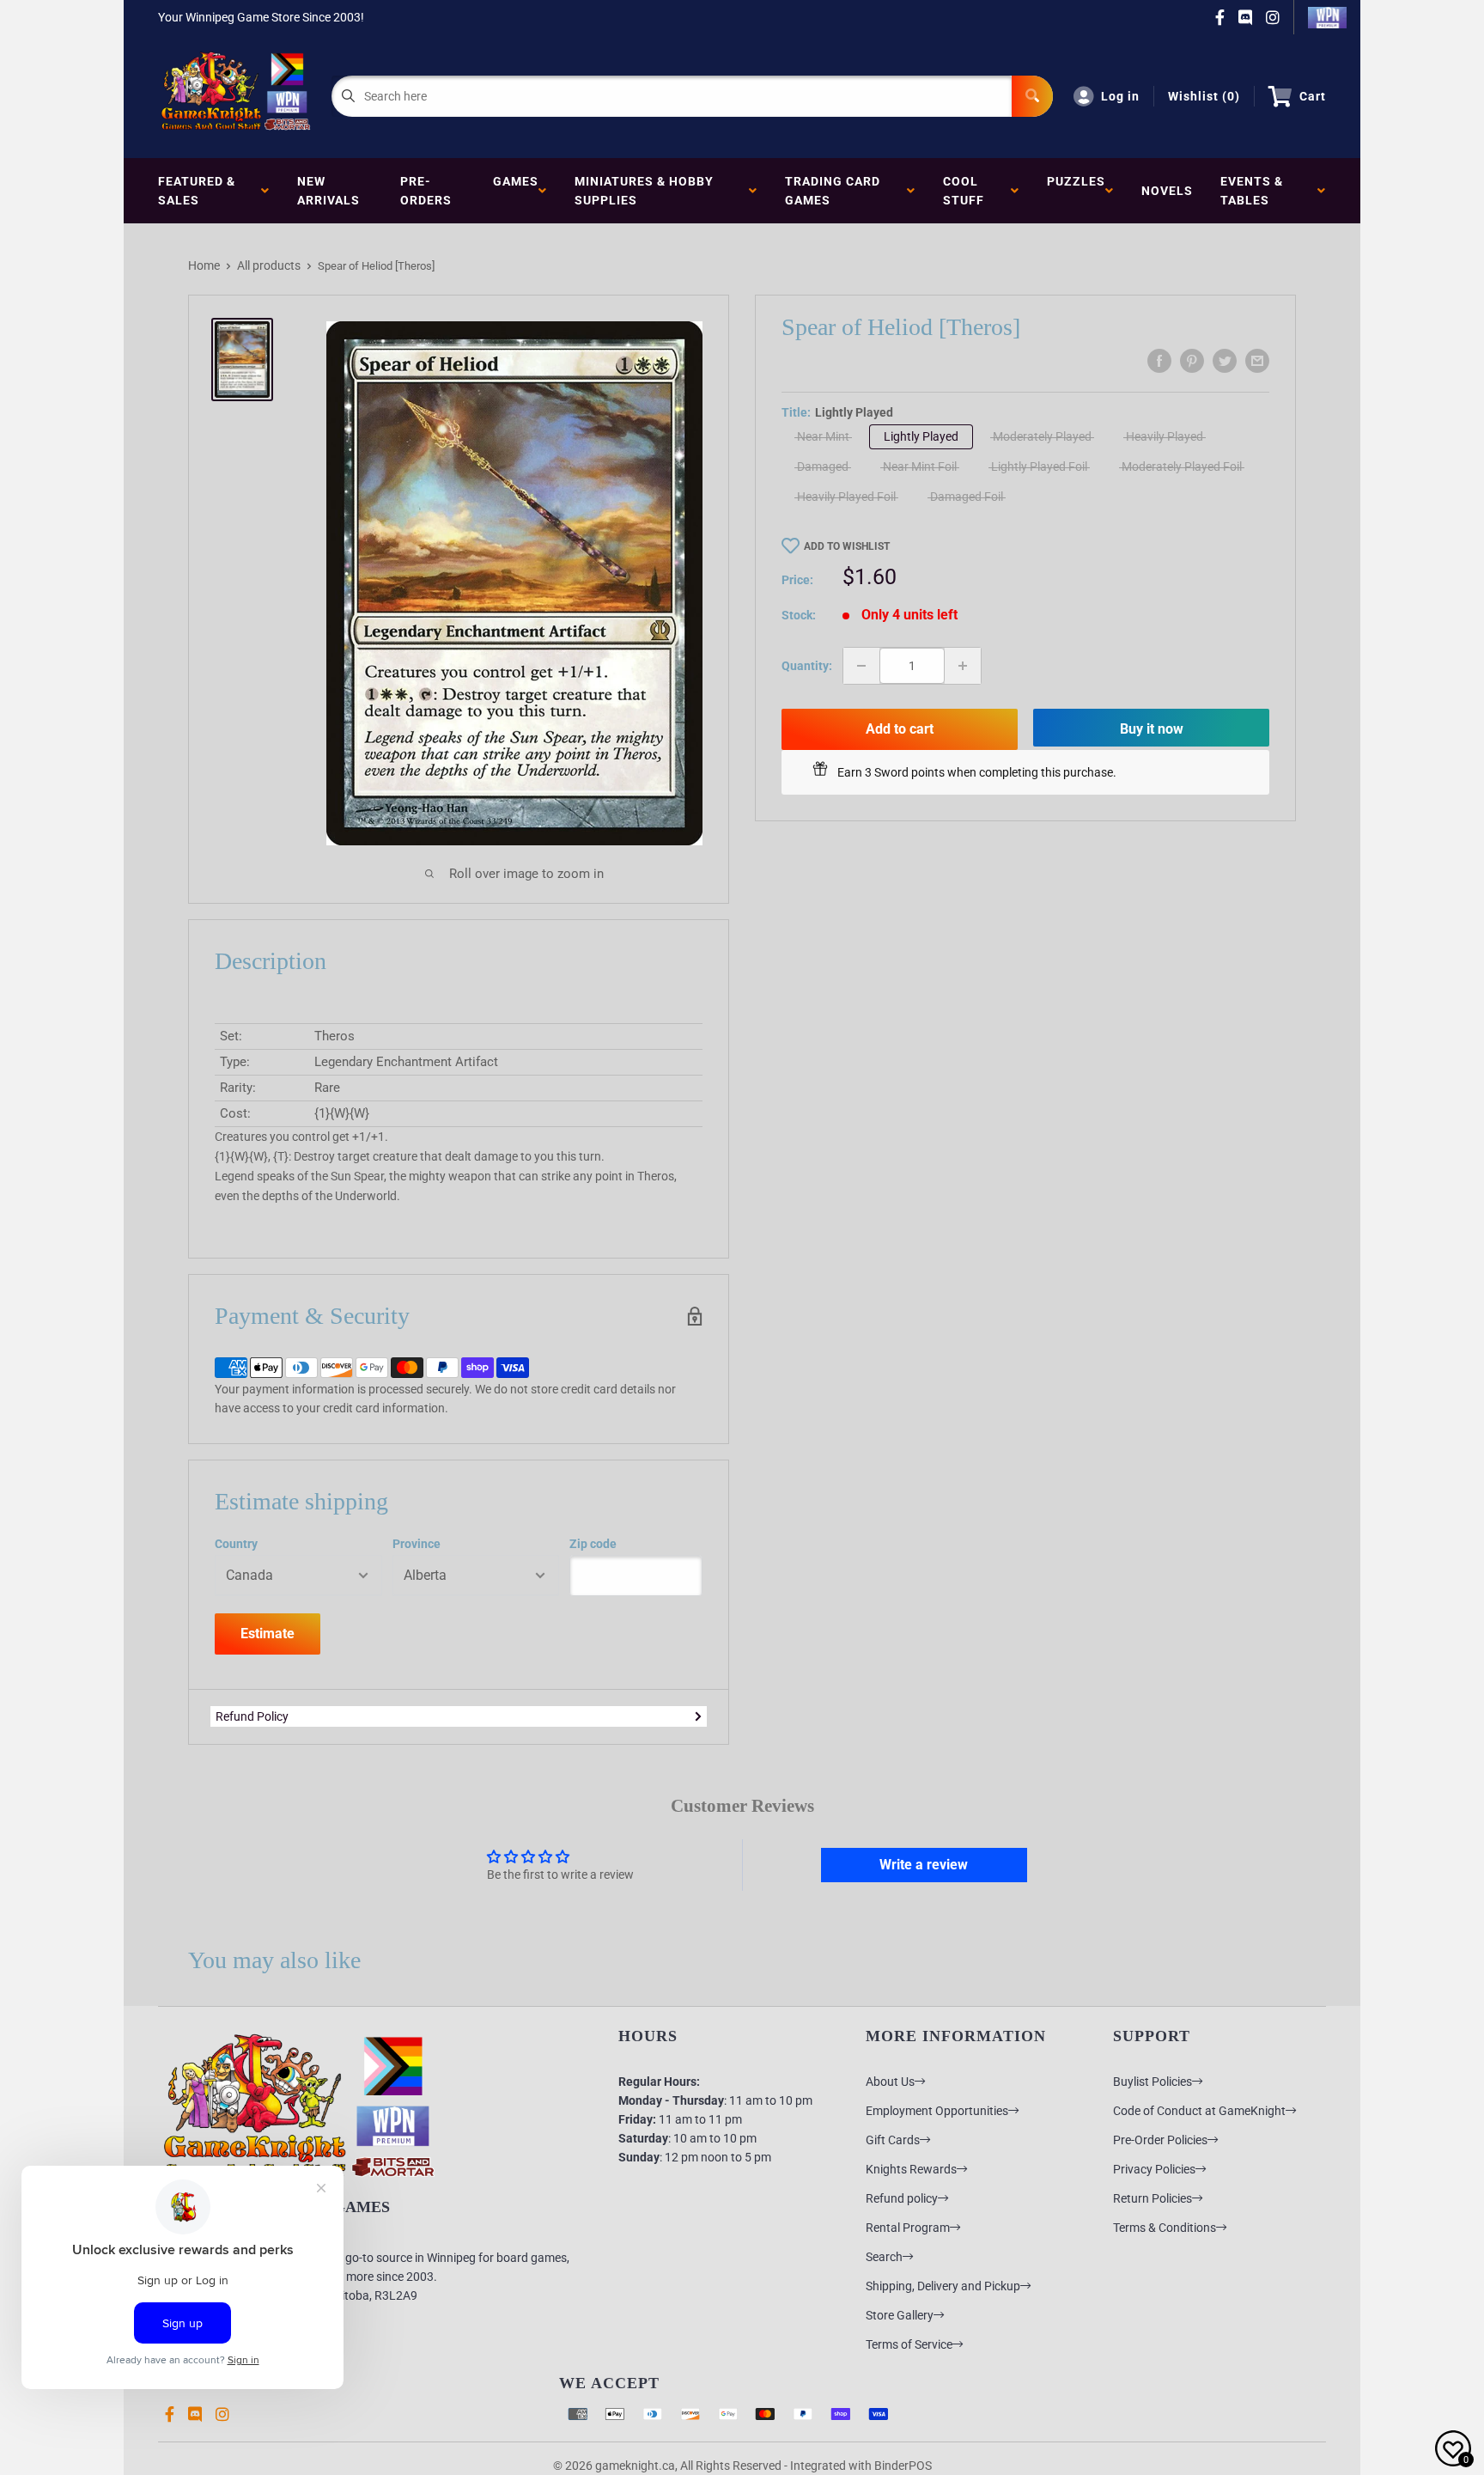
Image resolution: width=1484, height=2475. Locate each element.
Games (516, 191)
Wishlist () (1204, 96)
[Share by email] (1257, 361)
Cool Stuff (967, 191)
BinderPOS (903, 2466)
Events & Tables (1252, 191)
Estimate (268, 1634)
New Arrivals (328, 191)
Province (417, 1544)
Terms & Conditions (1165, 2228)
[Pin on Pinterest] (1192, 361)
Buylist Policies (1153, 2082)
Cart (1313, 96)
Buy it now (1152, 729)
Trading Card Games (833, 191)
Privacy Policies (1154, 2169)
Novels (1167, 191)
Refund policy (902, 2198)
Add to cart (900, 729)
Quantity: (807, 666)
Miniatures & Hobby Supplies (644, 191)
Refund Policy (252, 1716)
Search (884, 2257)
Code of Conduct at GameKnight (1199, 2111)
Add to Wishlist (847, 546)
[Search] (1032, 96)
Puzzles (1076, 191)
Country (236, 1544)
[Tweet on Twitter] (1225, 361)
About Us (890, 2082)
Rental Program (908, 2228)
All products (269, 265)
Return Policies (1153, 2198)
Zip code (593, 1544)
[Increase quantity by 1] (963, 666)
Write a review (924, 1865)
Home (204, 265)
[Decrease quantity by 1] (861, 666)
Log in (1120, 96)
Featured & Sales (197, 191)
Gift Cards (893, 2140)
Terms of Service (909, 2344)
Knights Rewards (911, 2169)
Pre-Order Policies (1160, 2140)
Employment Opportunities (937, 2111)
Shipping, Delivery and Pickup (943, 2286)
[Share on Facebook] (1159, 361)
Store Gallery (900, 2315)
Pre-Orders (426, 191)
